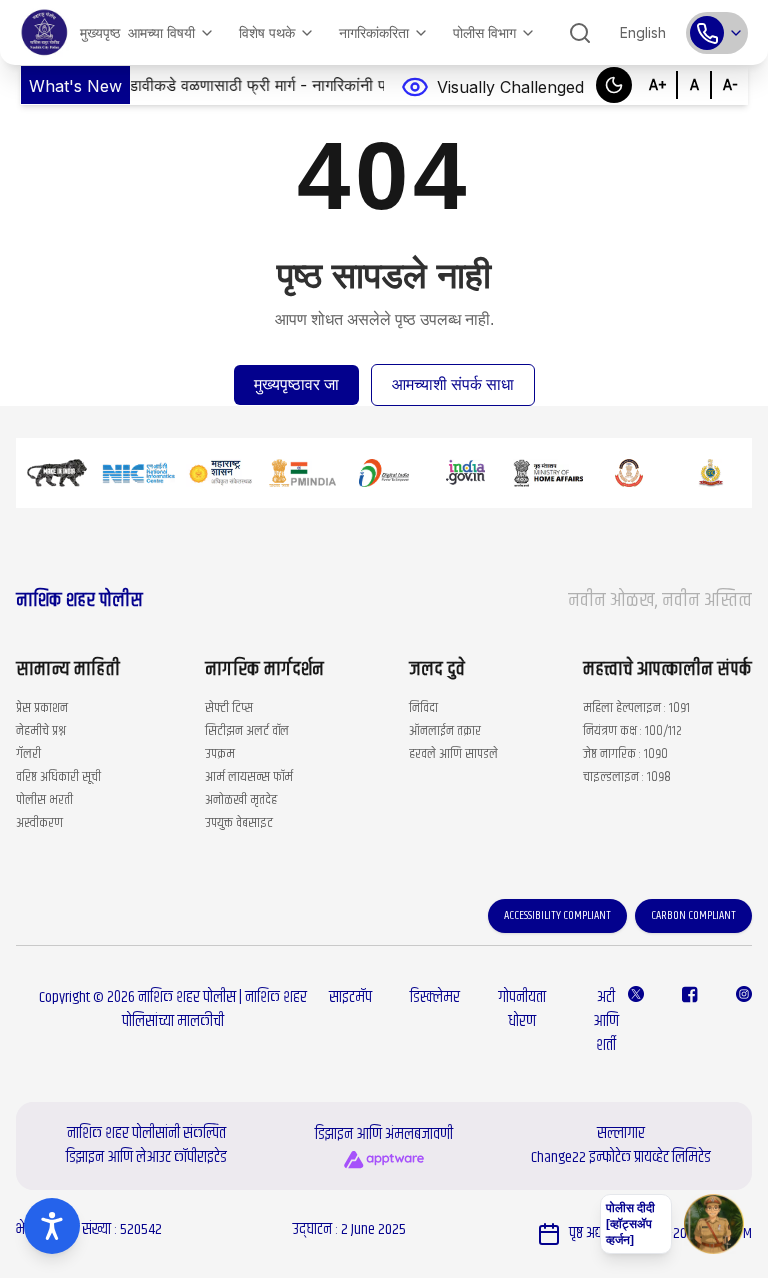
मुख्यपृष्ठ (100, 32)
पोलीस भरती (44, 800)
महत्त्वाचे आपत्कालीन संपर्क (667, 670)
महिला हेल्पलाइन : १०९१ (636, 708)
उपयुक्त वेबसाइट (239, 823)
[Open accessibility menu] (52, 1226)
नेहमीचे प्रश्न (41, 731)
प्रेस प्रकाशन (42, 708)
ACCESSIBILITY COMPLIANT (557, 915)
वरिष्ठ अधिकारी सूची (58, 777)
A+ (658, 82)
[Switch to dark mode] (614, 85)
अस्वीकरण (39, 823)
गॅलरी (28, 754)
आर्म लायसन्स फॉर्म (249, 777)
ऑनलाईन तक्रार (445, 731)
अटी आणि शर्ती (606, 1021)
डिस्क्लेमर (435, 997)
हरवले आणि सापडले (453, 754)
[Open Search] (580, 33)
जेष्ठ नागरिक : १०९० (625, 754)
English (643, 32)
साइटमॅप (350, 997)
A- (730, 82)
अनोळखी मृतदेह (241, 800)
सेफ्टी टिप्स (229, 708)
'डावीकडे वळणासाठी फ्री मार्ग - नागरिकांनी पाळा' (223, 85)
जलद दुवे (437, 670)
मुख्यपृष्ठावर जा (296, 384)
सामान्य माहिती (68, 670)
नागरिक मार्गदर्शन (264, 670)
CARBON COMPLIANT (693, 915)
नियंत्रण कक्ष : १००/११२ (632, 731)
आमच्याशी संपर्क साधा (453, 384)
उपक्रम (220, 754)
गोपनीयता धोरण (522, 1009)
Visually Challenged (510, 87)
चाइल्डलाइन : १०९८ (627, 777)
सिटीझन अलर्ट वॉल (247, 731)
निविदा (423, 708)
